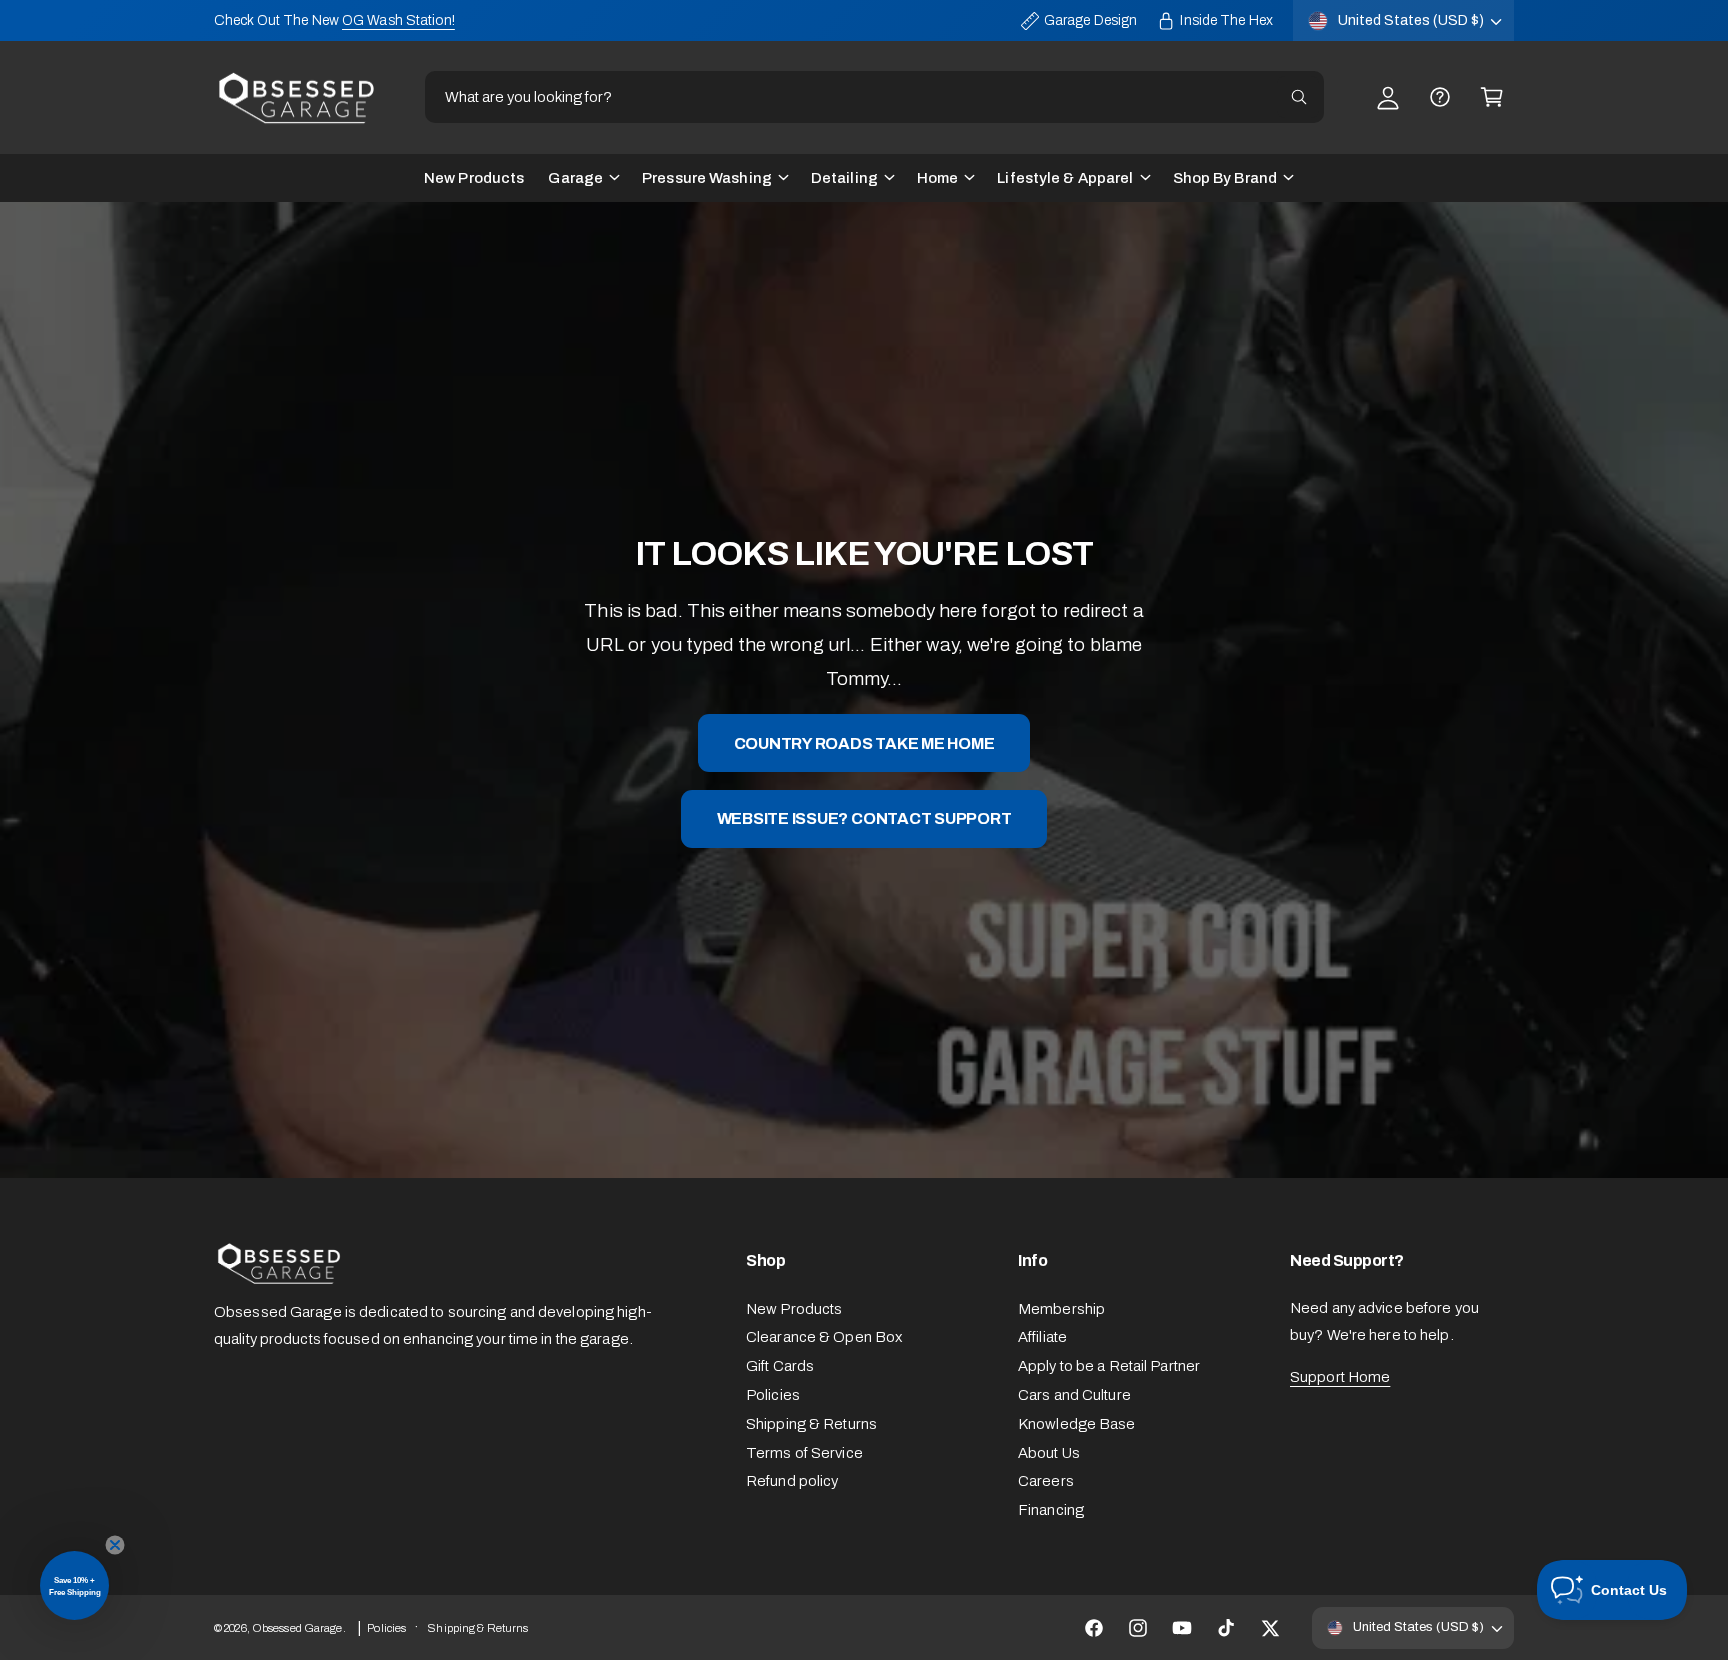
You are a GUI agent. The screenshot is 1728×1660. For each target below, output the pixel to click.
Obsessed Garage (297, 1628)
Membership (1061, 1309)
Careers (1046, 1481)
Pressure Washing (707, 178)
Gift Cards (780, 1366)
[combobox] (874, 97)
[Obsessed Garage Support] (1440, 97)
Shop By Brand (1225, 178)
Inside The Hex (1226, 20)
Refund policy (792, 1481)
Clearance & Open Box (824, 1337)
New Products (794, 1309)
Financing (1051, 1510)
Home (937, 178)
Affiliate (1042, 1337)
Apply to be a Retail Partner (1109, 1366)
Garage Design (1090, 20)
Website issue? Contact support (864, 818)
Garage (575, 178)
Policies (773, 1395)
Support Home (1340, 1377)
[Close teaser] (115, 1545)
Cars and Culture (1074, 1395)
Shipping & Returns (811, 1424)
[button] (1492, 97)
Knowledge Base (1077, 1424)
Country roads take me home (864, 742)
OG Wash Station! (398, 20)
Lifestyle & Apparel (1065, 178)
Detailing (844, 178)
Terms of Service (804, 1453)
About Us (1049, 1453)
